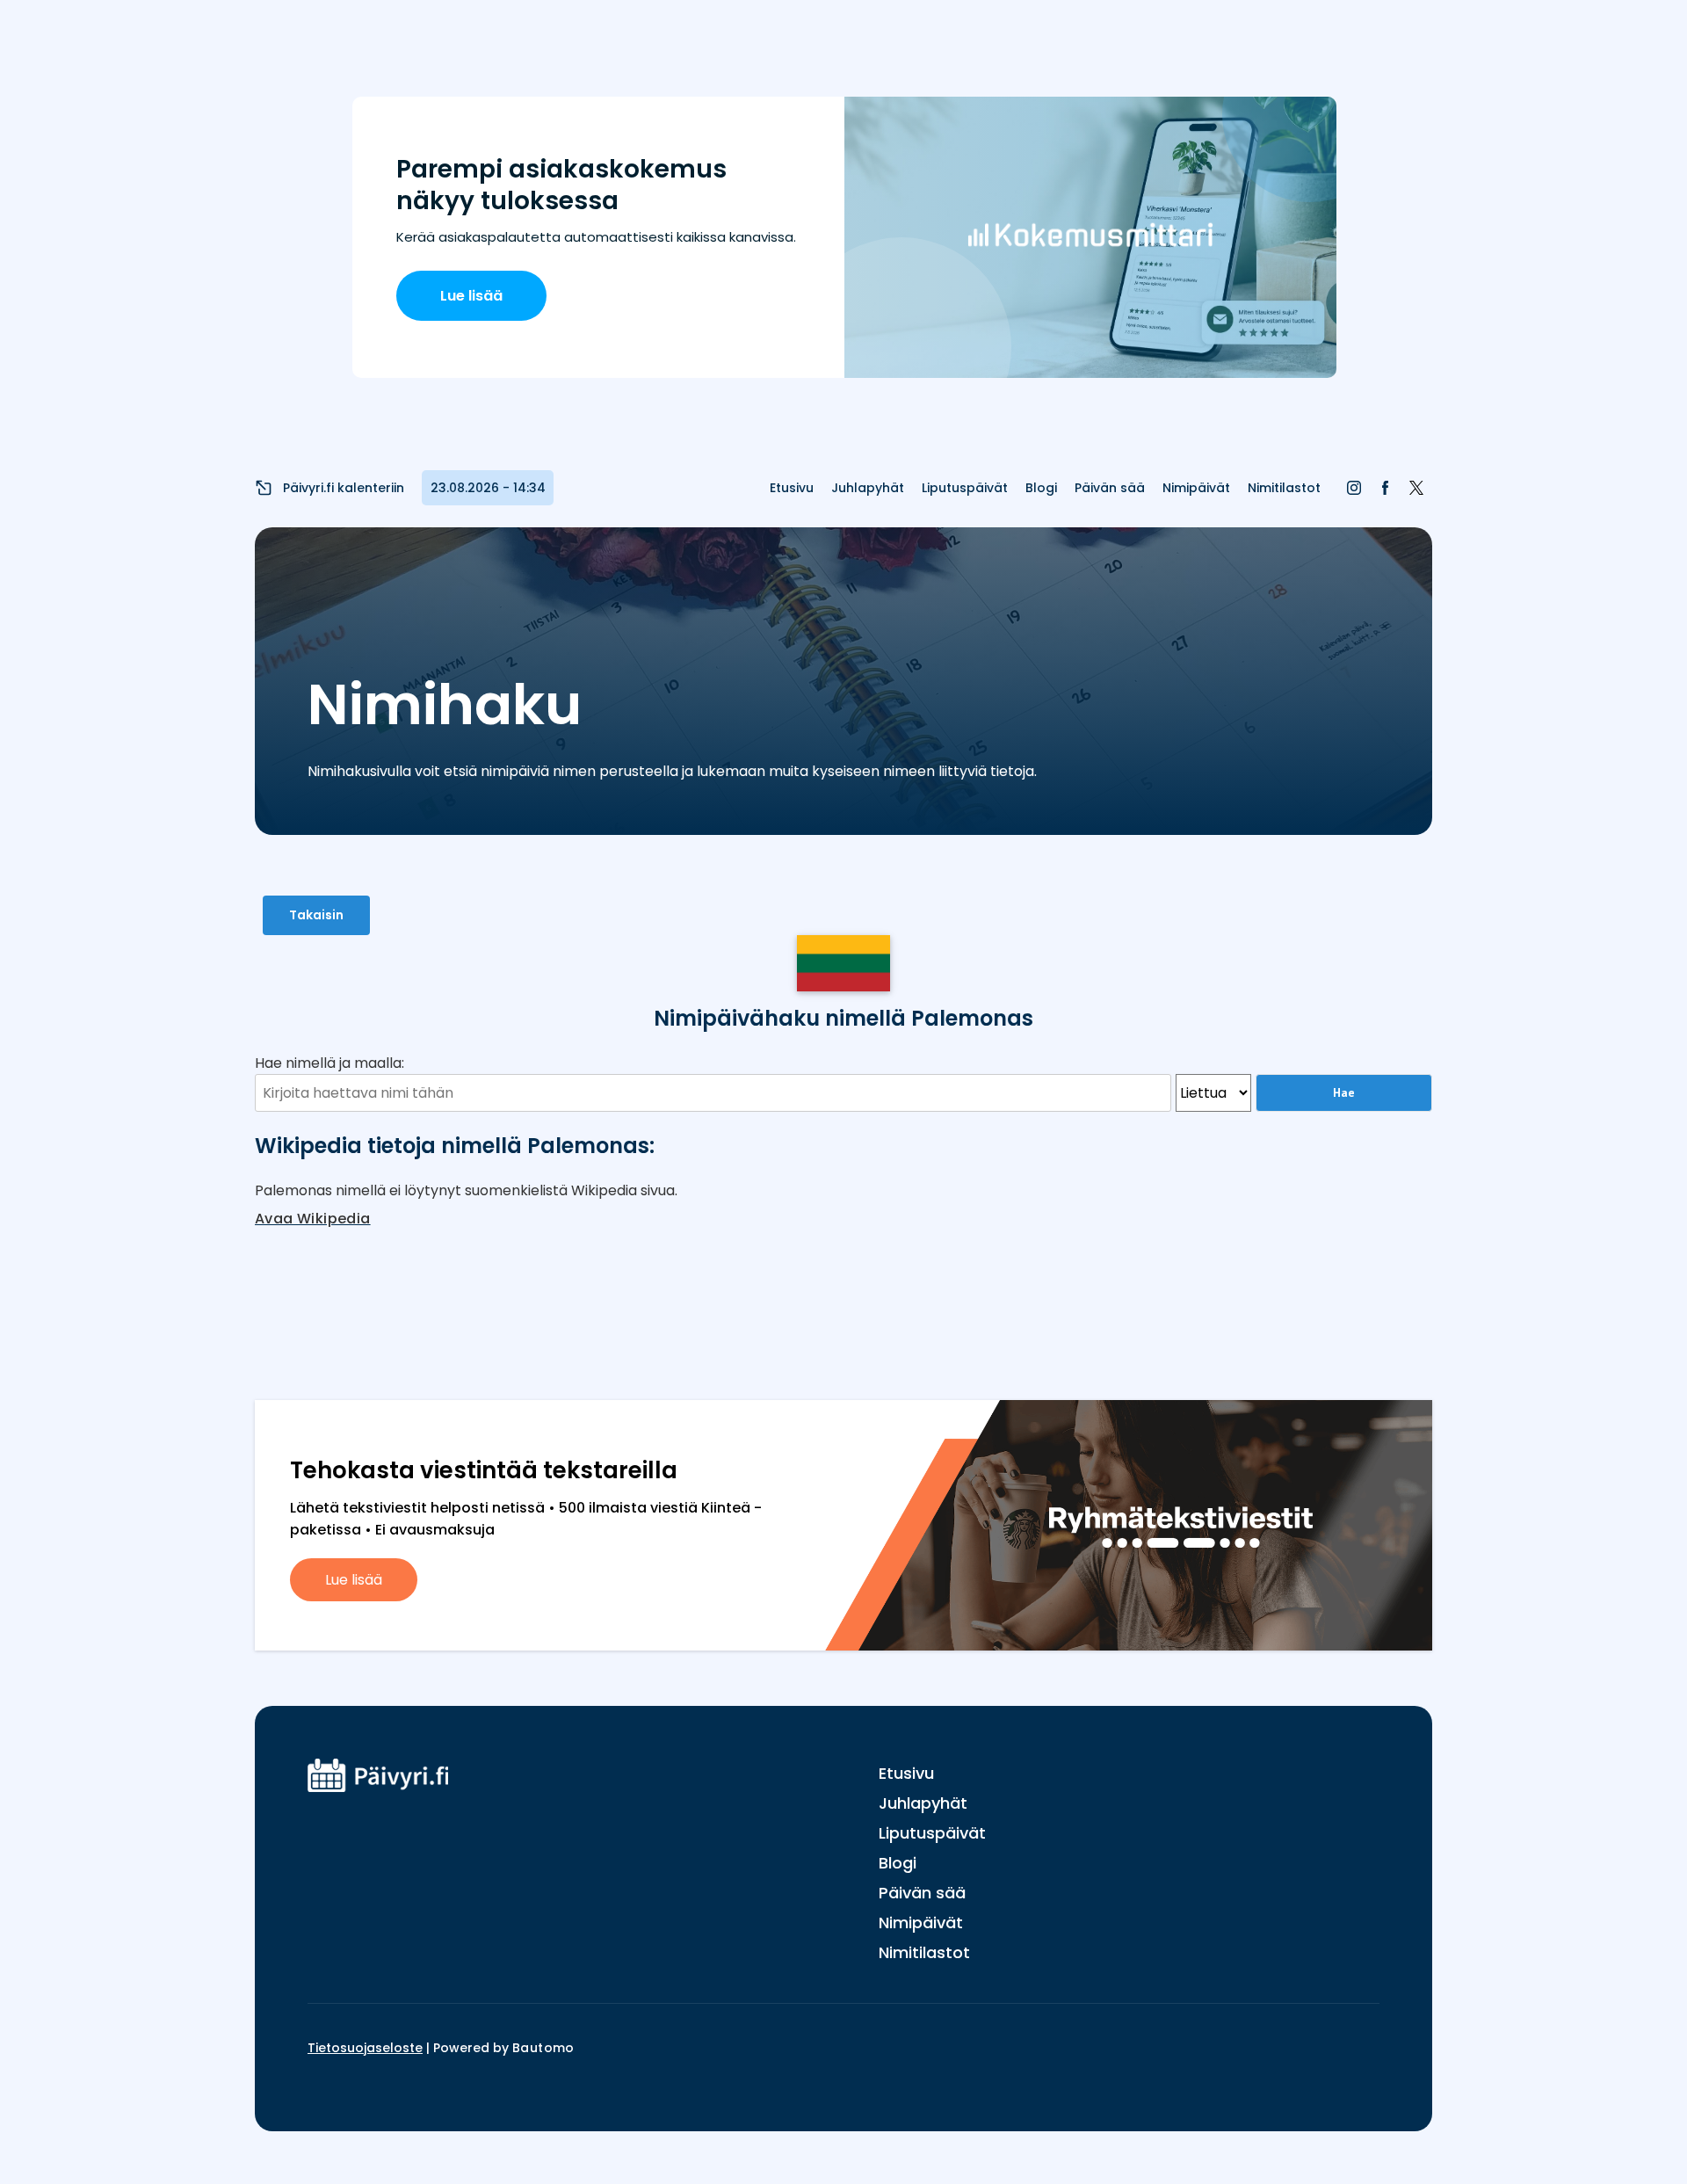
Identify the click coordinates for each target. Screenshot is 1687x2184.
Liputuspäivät (965, 488)
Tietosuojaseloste (365, 2048)
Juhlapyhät (868, 488)
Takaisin (316, 915)
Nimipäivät (1196, 488)
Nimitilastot (1284, 488)
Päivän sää (1110, 488)
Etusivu (792, 488)
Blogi (1041, 488)
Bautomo (543, 2048)
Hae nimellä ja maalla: (329, 1063)
